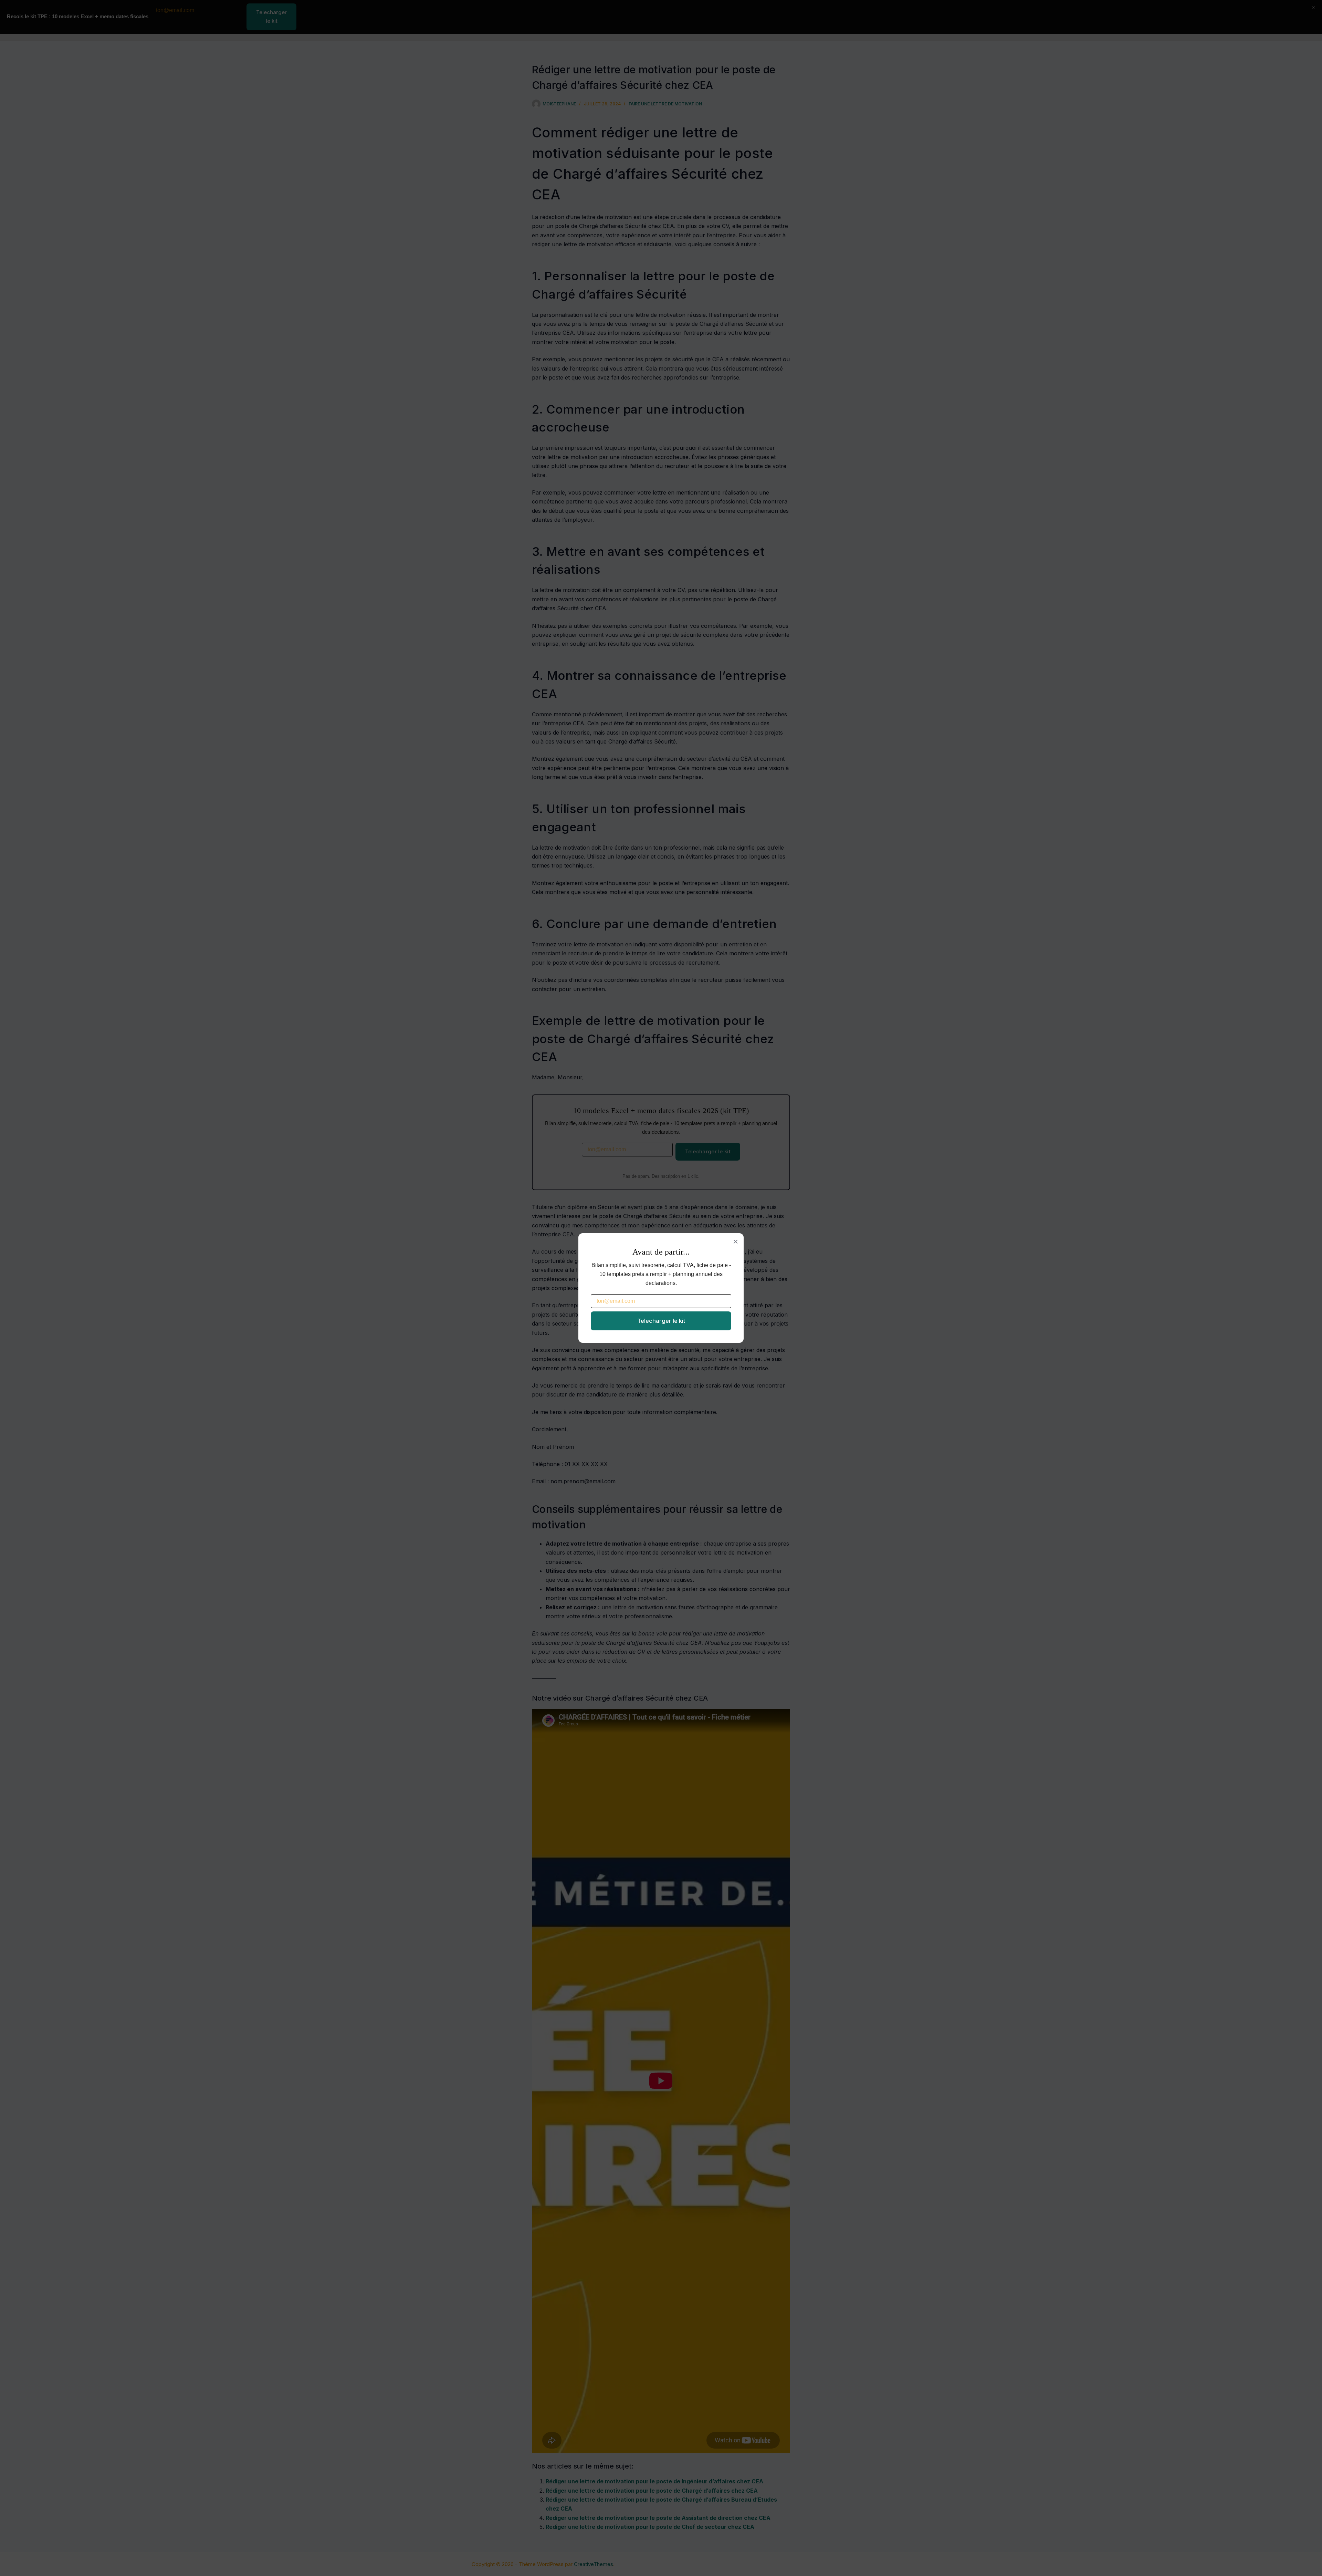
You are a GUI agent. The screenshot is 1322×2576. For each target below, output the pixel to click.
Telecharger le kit (661, 1321)
